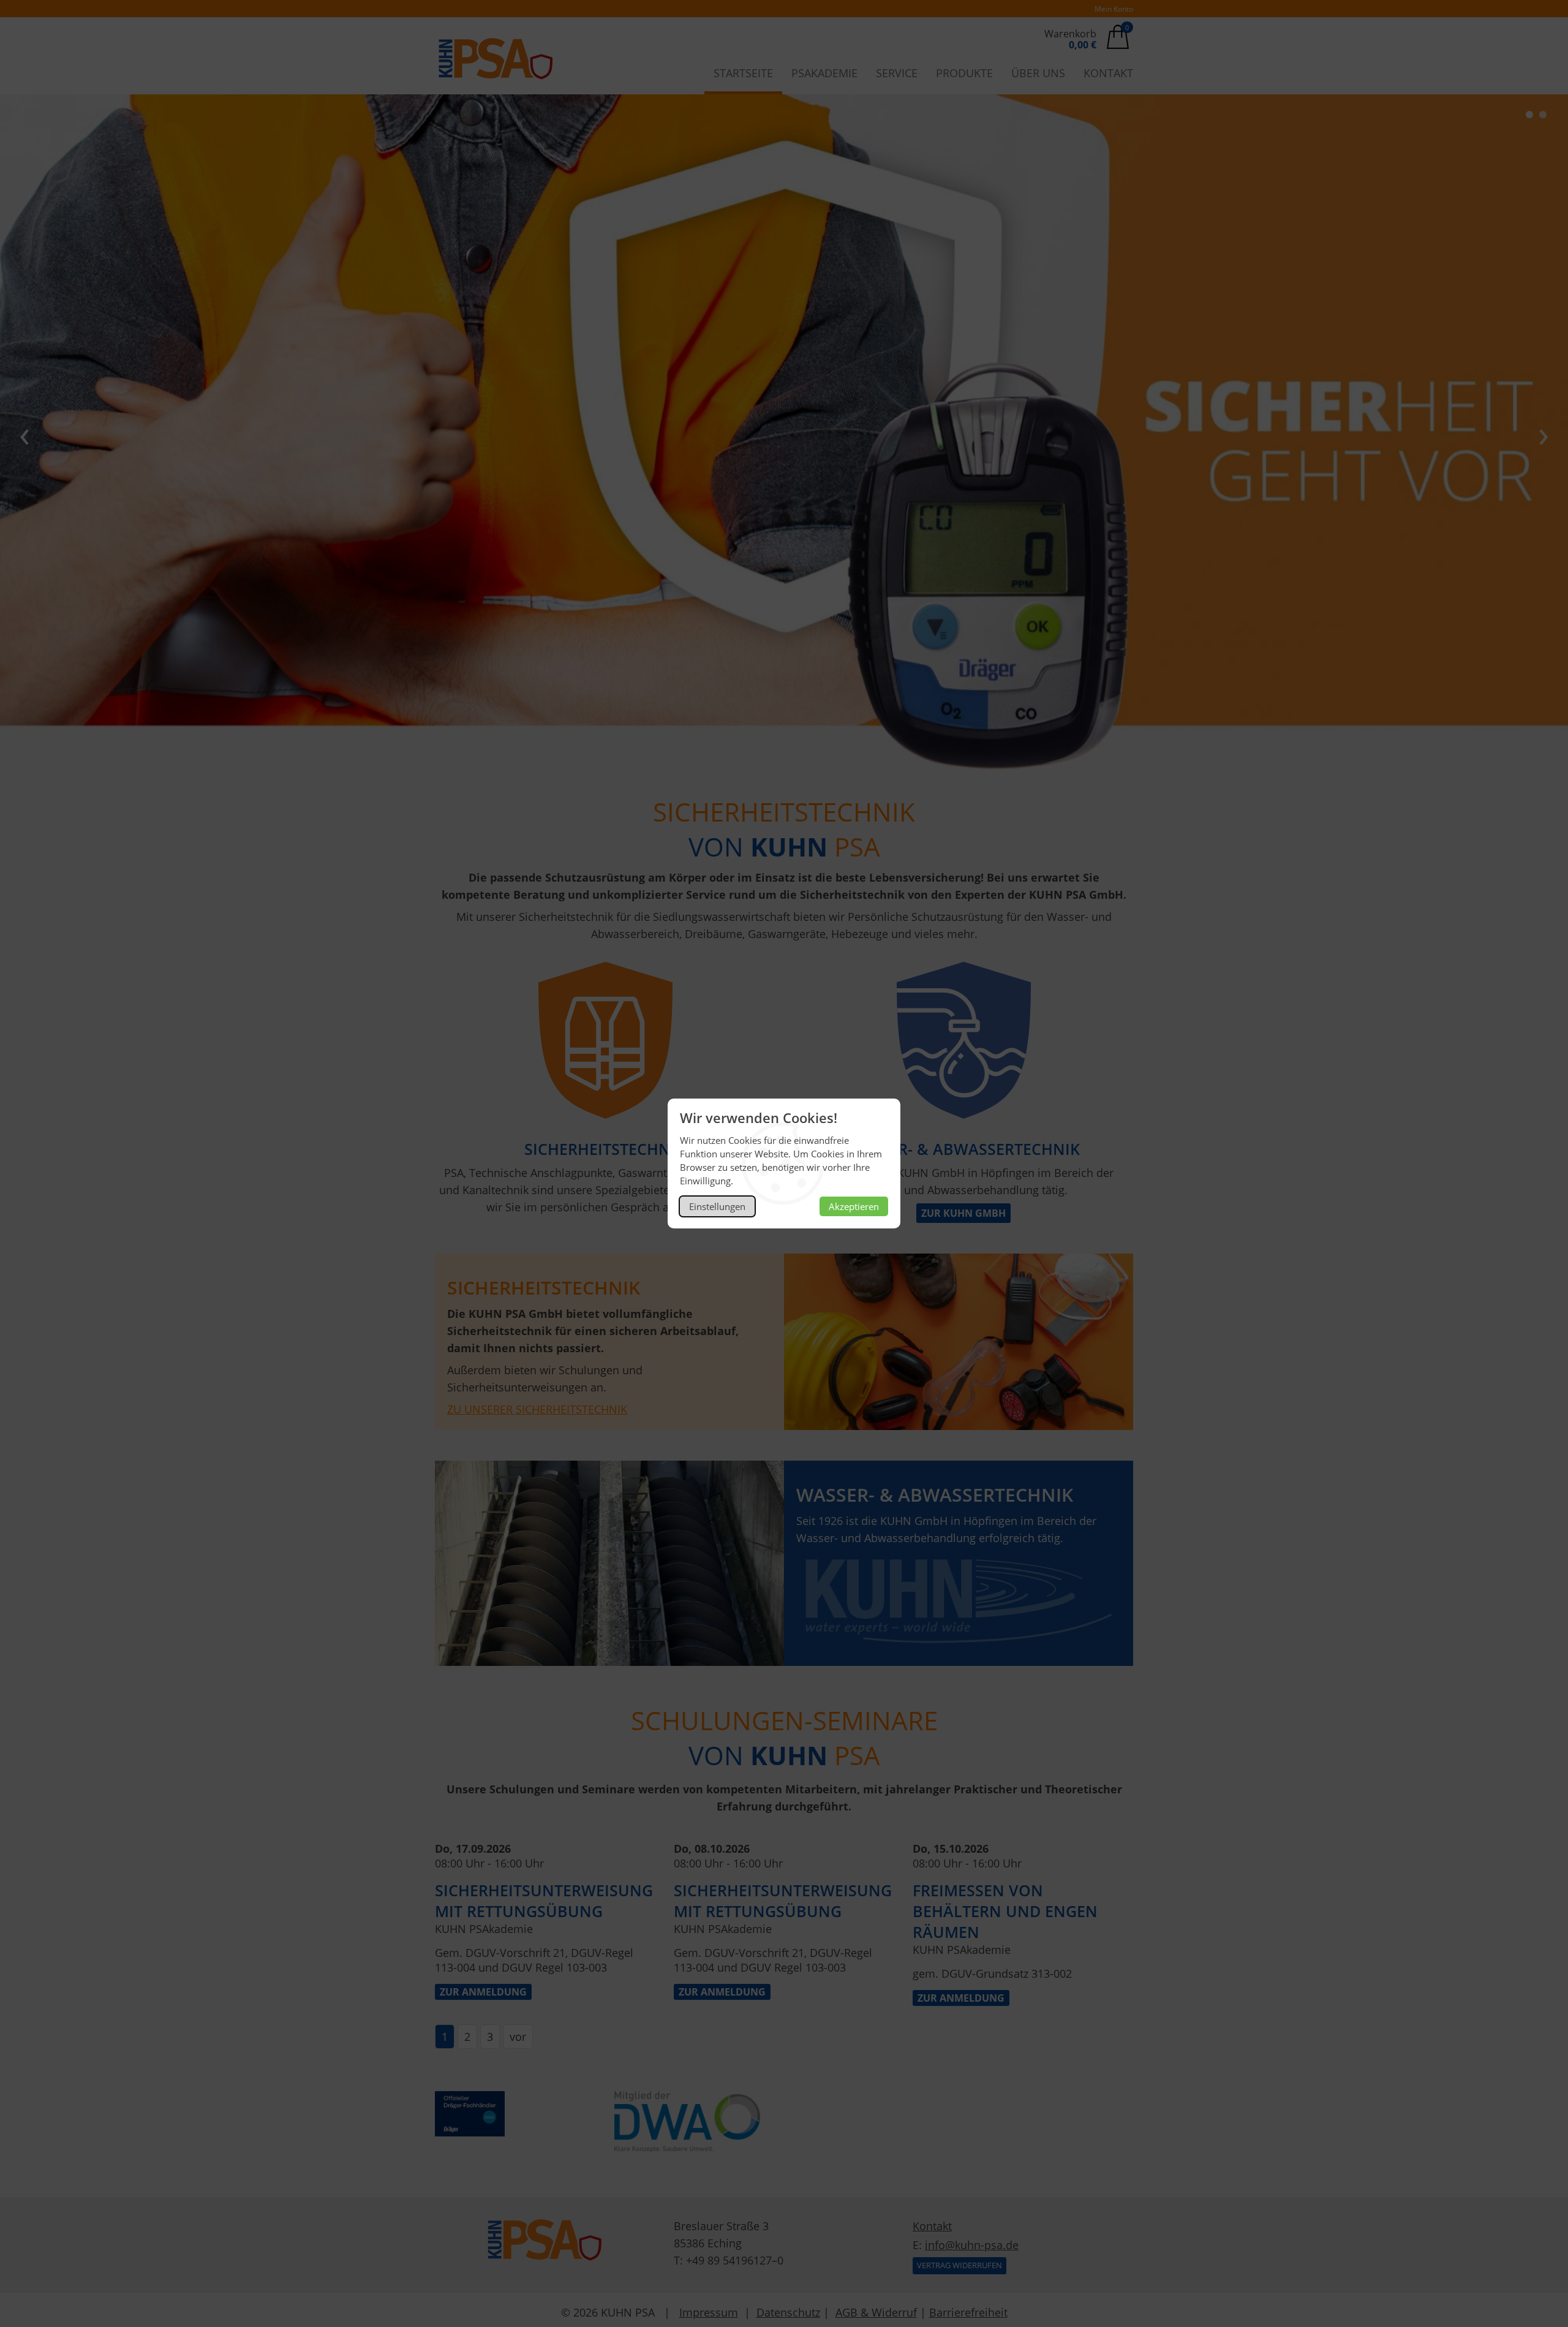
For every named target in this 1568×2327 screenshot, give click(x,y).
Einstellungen (717, 1206)
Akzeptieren (854, 1206)
